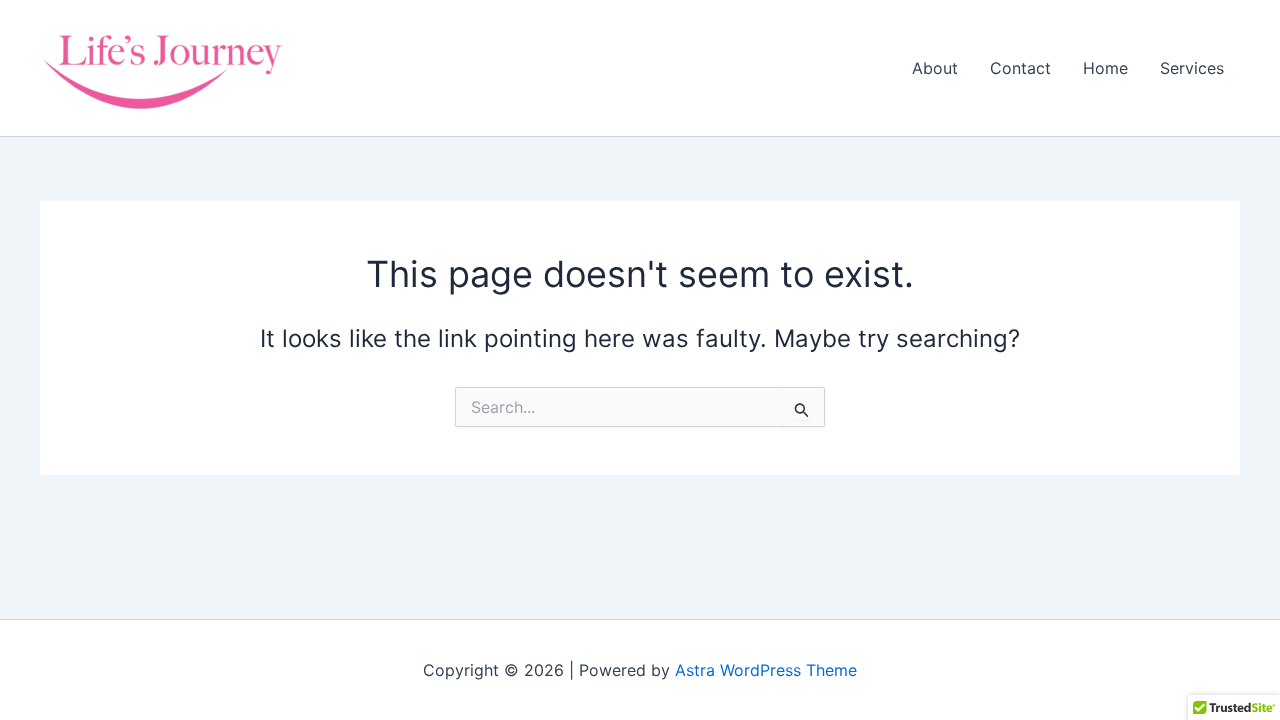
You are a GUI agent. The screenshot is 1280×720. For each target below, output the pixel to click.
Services (1192, 68)
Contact (1020, 68)
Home (1105, 68)
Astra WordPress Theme (766, 670)
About (935, 68)
